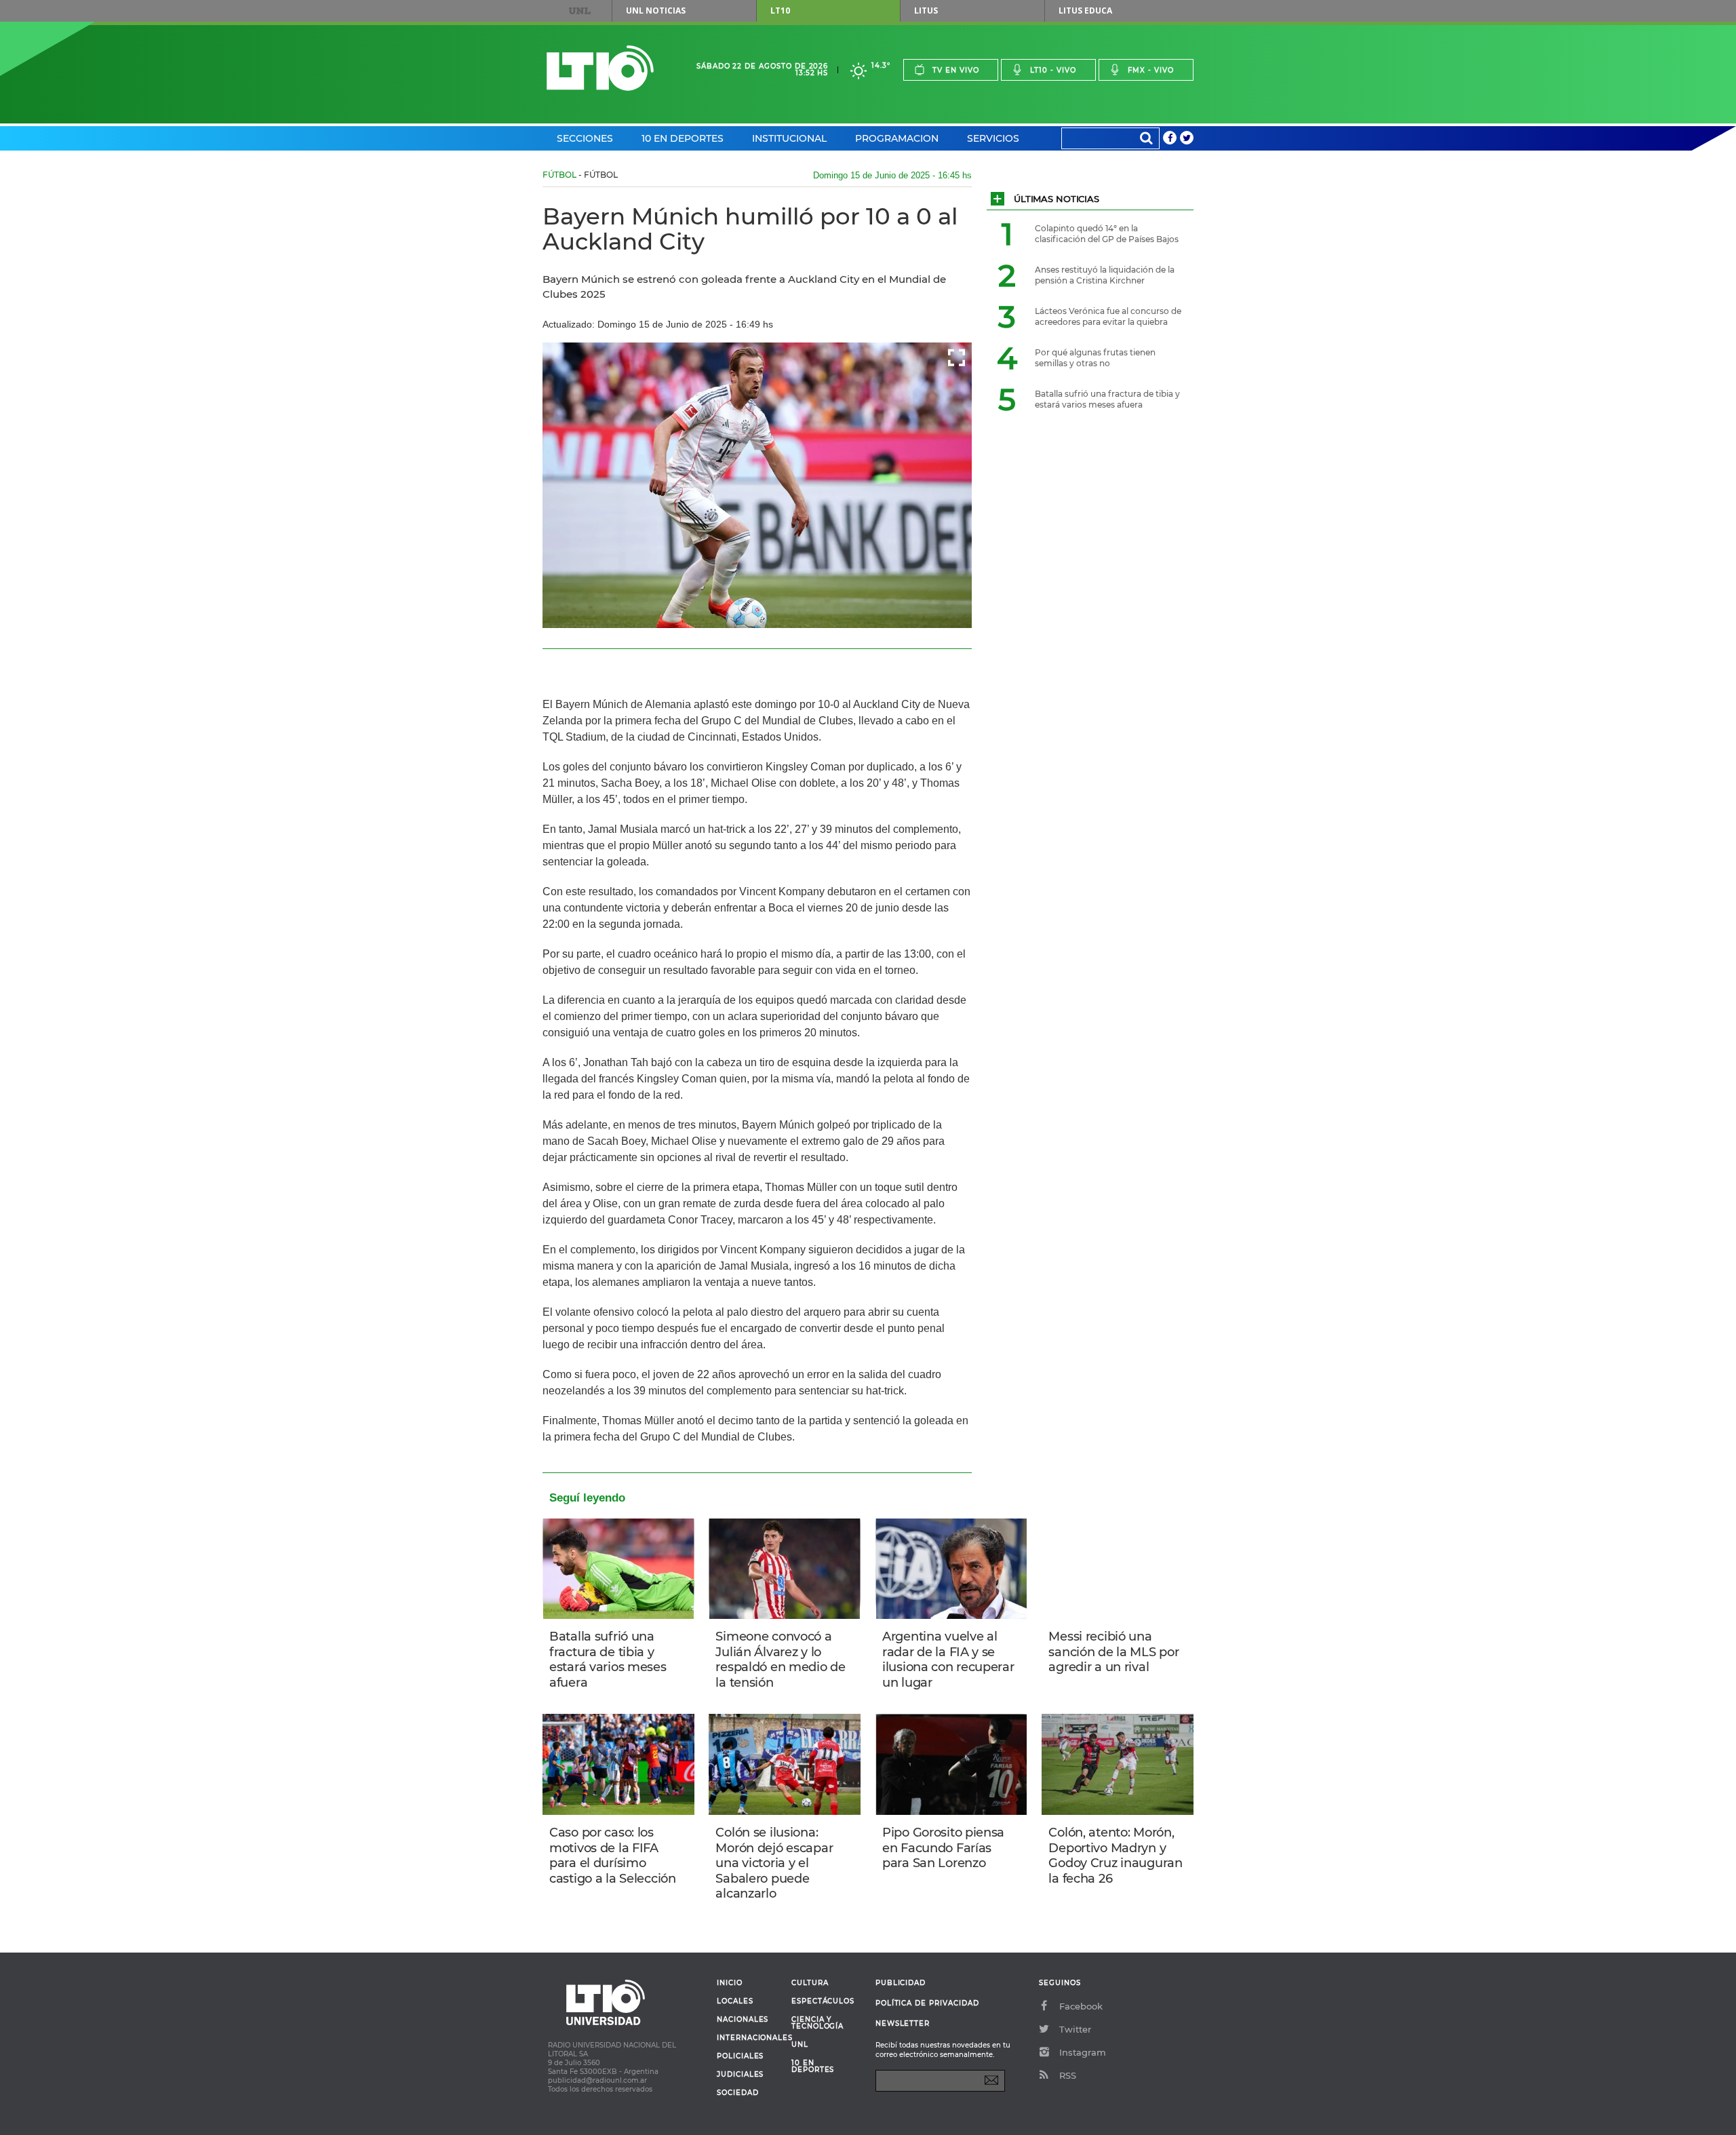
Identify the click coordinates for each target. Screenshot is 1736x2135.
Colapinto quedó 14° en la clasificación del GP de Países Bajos (1107, 234)
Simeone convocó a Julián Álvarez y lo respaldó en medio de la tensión (780, 1660)
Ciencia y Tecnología (817, 2023)
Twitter (1075, 2029)
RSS (1068, 2075)
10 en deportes (813, 2067)
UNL (580, 11)
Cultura (810, 1983)
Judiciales (740, 2075)
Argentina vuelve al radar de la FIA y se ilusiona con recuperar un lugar (948, 1660)
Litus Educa (1085, 11)
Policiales (740, 2056)
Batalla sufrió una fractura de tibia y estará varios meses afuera (608, 1660)
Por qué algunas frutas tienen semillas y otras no (1095, 358)
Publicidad (901, 1983)
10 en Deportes (683, 138)
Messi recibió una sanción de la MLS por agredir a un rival (1113, 1652)
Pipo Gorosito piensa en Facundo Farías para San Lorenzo (943, 1848)
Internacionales (749, 2038)
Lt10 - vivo (1053, 70)
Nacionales (743, 2020)
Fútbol (559, 175)
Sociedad (738, 2093)
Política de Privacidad (927, 2003)
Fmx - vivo (1151, 70)
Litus (926, 11)
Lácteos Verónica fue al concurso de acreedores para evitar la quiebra (1108, 316)
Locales (735, 2001)
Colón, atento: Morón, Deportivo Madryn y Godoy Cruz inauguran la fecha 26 (1115, 1856)
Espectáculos (823, 2001)
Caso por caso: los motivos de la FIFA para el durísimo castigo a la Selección (613, 1856)
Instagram (1083, 2052)
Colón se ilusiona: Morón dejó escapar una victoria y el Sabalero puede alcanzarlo (774, 1863)
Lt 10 (600, 68)
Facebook (1081, 2006)
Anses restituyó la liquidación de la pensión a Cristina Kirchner (1105, 275)
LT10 (780, 11)
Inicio (730, 1983)
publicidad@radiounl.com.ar (597, 2080)
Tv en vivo (956, 70)
